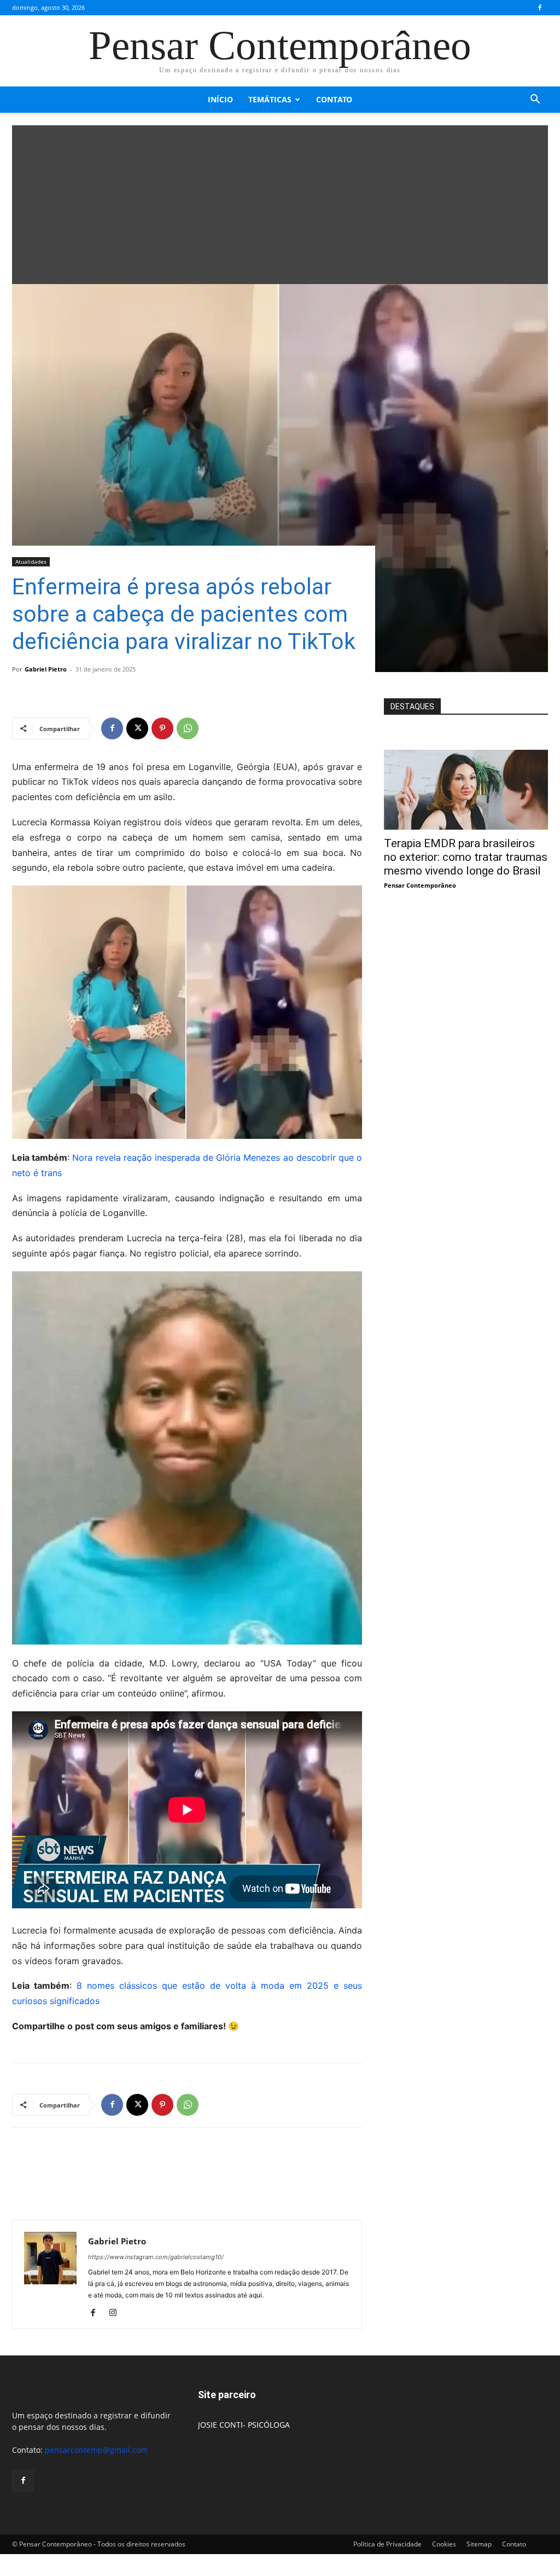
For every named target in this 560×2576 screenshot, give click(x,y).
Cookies (444, 2544)
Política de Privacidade (387, 2544)
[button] (535, 100)
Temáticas (270, 99)
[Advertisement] (280, 202)
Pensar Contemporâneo (420, 885)
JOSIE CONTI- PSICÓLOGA (244, 2425)
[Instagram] (117, 2313)
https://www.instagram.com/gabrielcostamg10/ (156, 2257)
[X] (137, 728)
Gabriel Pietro (46, 669)
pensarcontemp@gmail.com (96, 2450)
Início (220, 99)
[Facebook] (540, 8)
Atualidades (31, 561)
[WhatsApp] (188, 728)
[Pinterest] (162, 728)
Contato (334, 99)
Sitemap (479, 2544)
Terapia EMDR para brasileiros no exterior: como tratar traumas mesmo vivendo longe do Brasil (466, 857)
